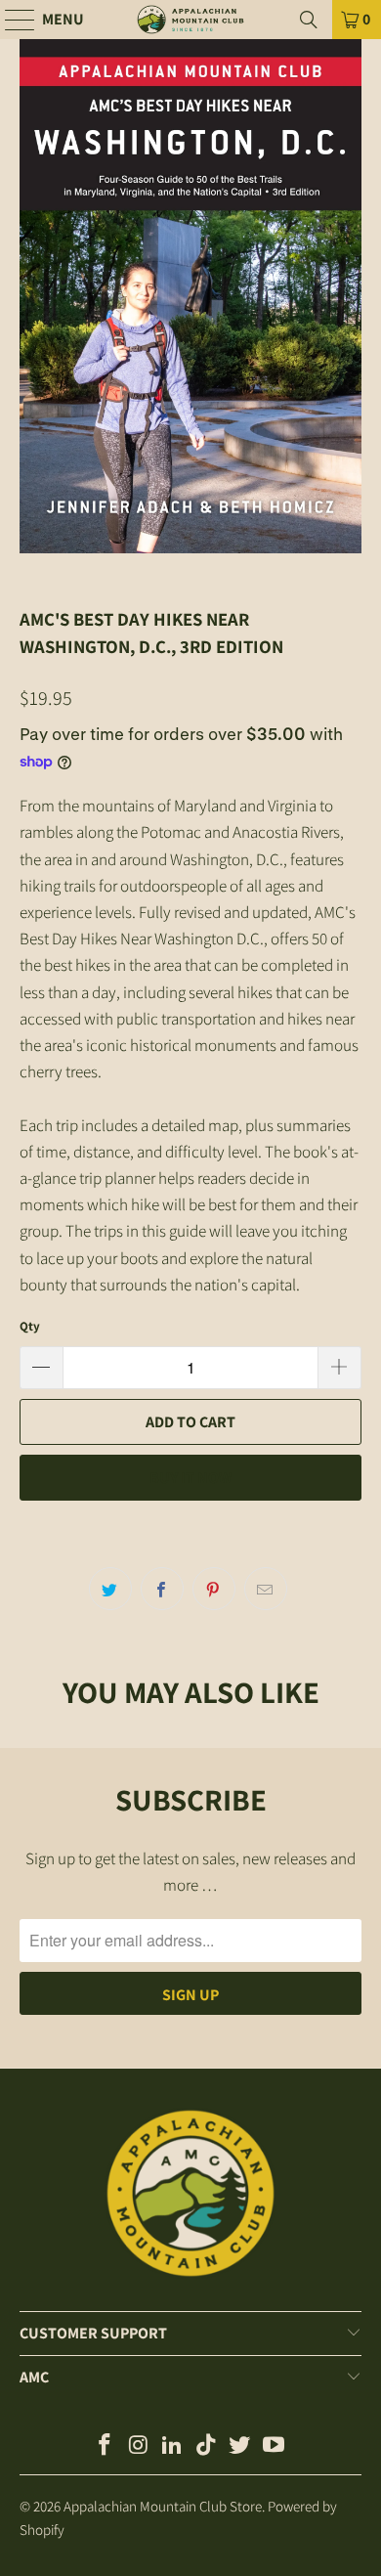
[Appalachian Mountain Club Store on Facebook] (105, 2446)
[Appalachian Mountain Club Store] (191, 20)
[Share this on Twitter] (110, 1589)
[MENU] (11, 20)
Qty (30, 1326)
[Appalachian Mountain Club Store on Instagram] (139, 2446)
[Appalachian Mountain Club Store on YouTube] (275, 2446)
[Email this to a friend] (266, 1589)
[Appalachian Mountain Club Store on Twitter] (240, 2446)
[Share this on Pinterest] (214, 1589)
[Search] (309, 20)
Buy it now (190, 1478)
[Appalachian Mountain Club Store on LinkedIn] (173, 2446)
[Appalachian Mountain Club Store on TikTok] (207, 2446)
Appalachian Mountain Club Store (163, 2506)
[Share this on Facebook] (162, 1589)
